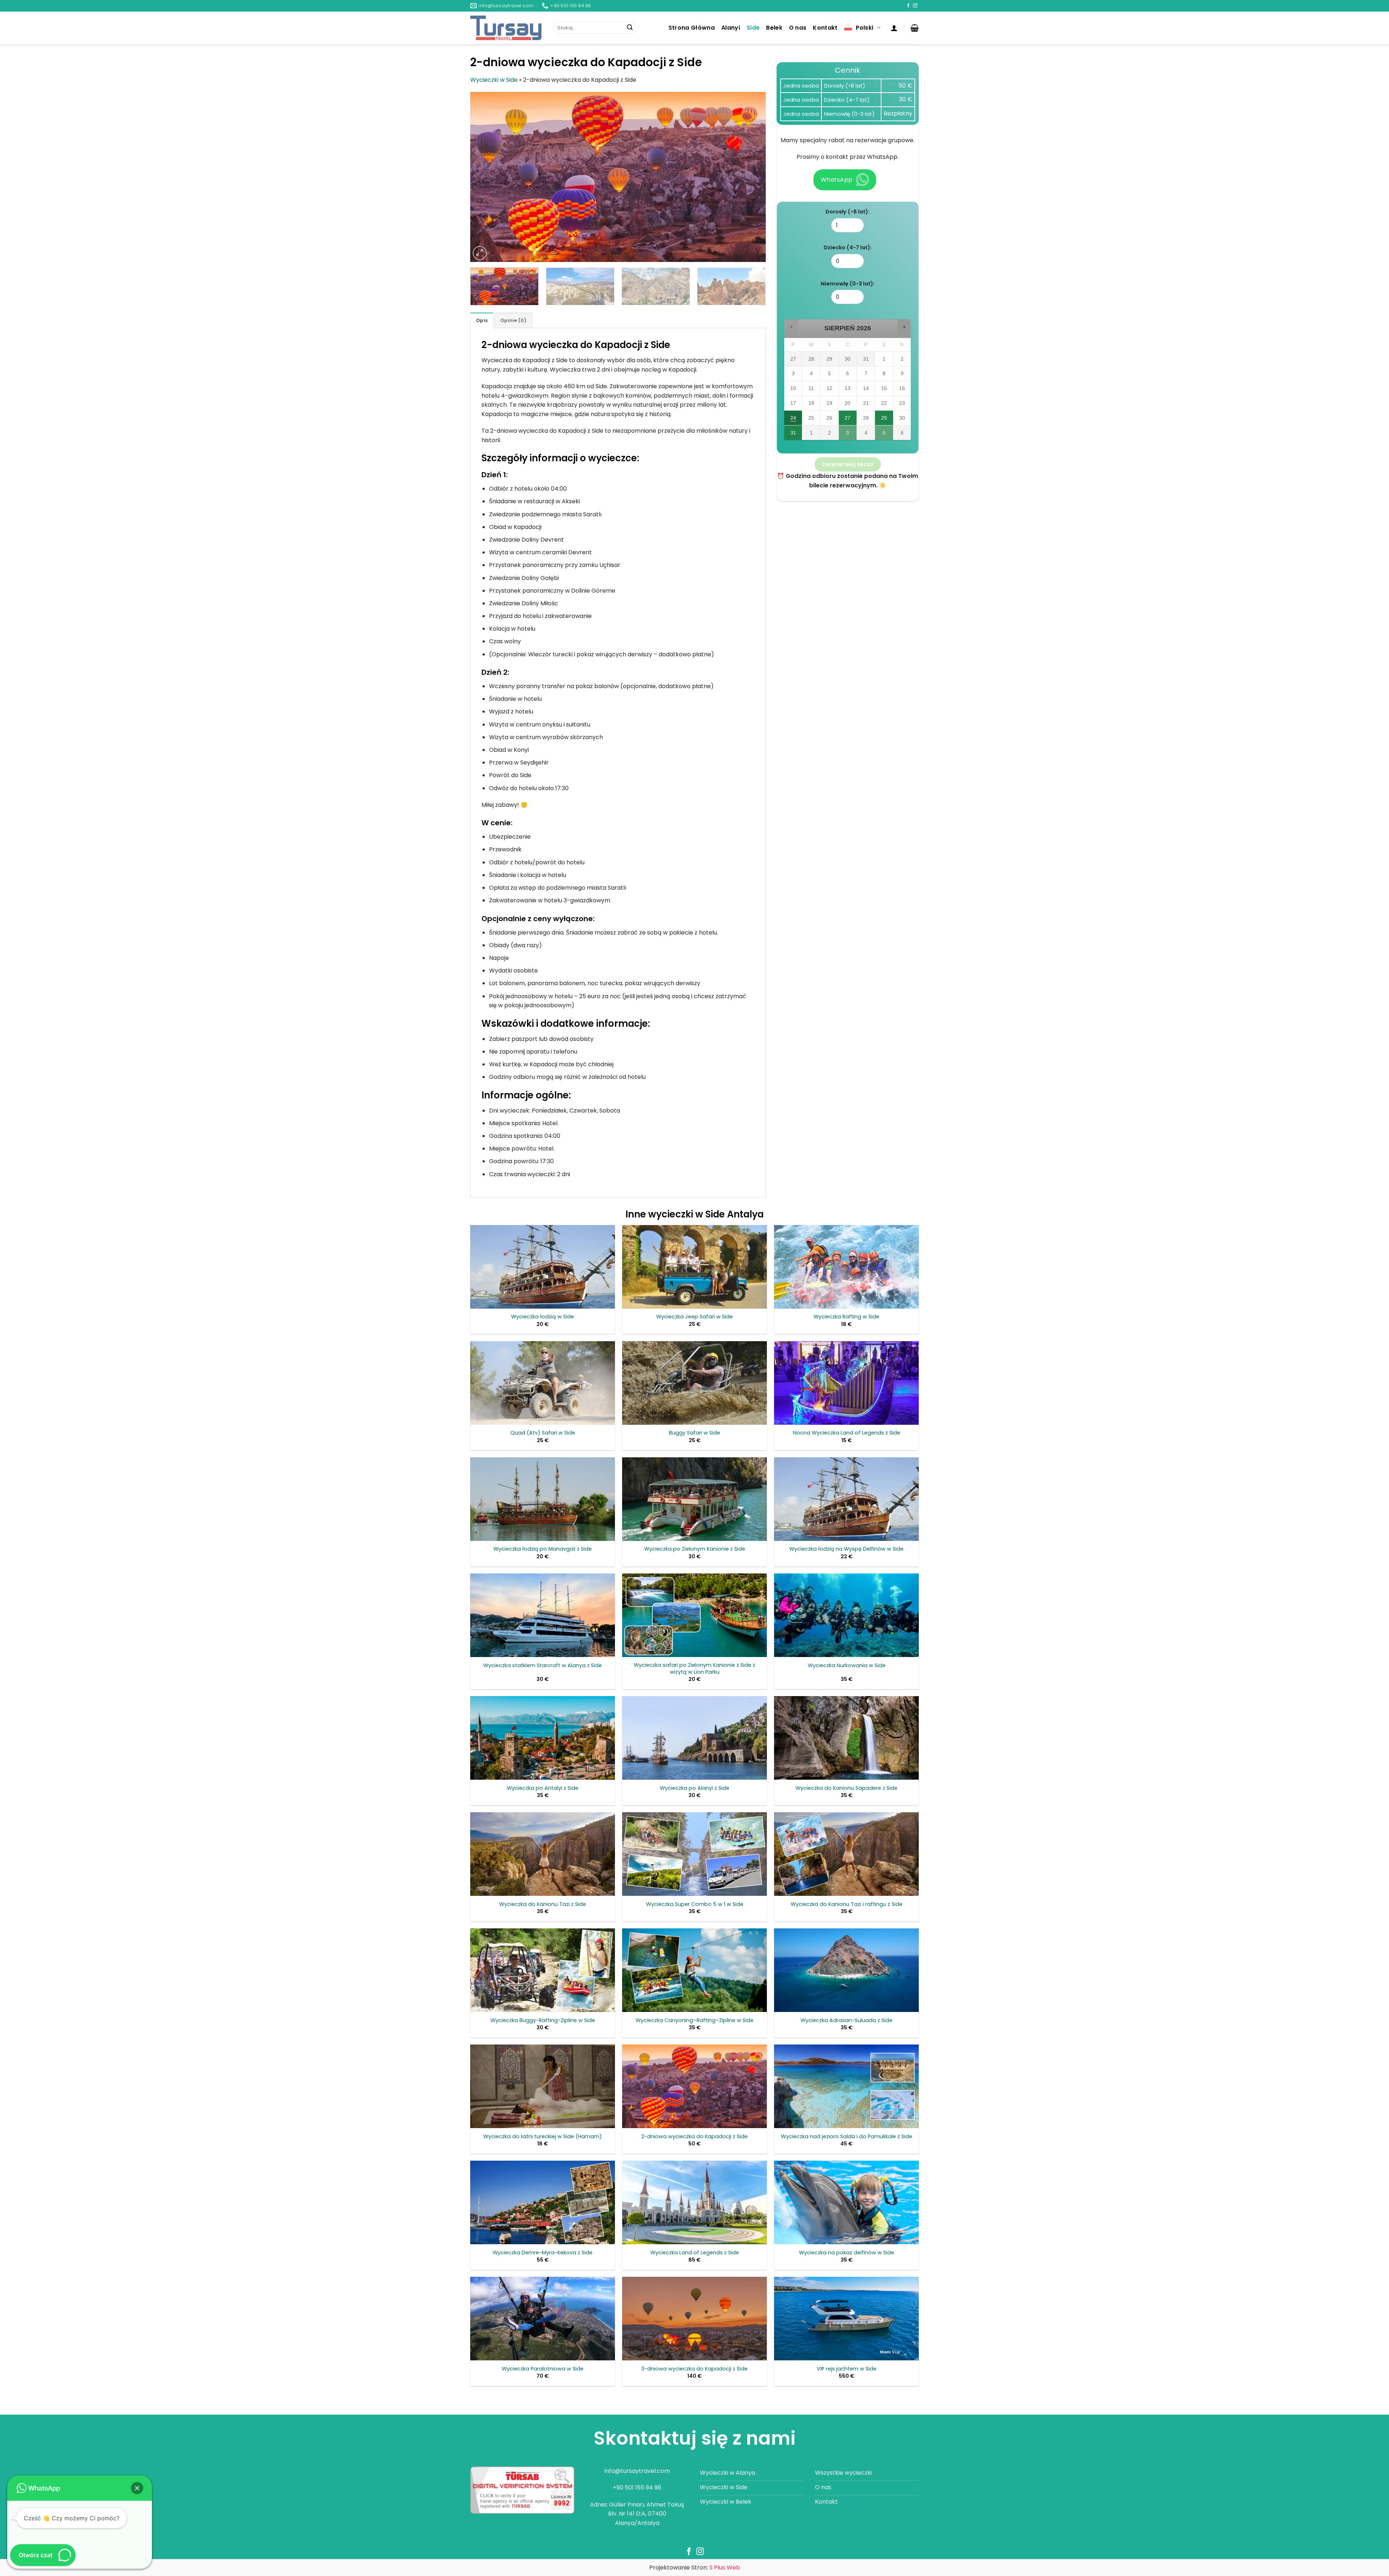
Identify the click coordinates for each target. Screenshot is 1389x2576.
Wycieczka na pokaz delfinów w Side (847, 2253)
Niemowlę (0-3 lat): (848, 284)
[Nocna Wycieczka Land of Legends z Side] (846, 1383)
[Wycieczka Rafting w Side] (846, 1267)
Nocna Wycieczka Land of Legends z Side (847, 1433)
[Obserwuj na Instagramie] (915, 6)
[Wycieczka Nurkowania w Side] (846, 1615)
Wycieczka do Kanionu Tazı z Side (543, 1904)
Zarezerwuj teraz (848, 464)
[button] (894, 28)
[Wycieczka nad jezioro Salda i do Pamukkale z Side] (846, 2086)
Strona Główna (692, 28)
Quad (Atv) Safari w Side (543, 1433)
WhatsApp (837, 180)
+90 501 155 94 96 (637, 2488)
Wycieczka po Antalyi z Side (543, 1788)
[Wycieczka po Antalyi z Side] (543, 1738)
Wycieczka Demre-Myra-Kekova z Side (543, 2253)
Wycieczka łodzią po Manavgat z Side (543, 1549)
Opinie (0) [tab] (513, 320)
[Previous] (485, 177)
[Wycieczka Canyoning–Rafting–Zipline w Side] (694, 1970)
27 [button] (848, 420)
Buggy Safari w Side (694, 1433)
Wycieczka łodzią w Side (543, 1317)
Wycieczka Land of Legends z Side (695, 2253)
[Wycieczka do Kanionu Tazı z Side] (543, 1854)
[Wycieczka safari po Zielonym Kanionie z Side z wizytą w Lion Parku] (694, 1615)
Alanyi (731, 28)
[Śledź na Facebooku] (908, 6)
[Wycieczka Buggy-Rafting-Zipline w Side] (543, 1970)
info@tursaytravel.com (637, 2471)
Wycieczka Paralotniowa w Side (543, 2369)
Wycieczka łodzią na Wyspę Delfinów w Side (846, 1549)
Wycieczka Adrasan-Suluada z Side (846, 2020)
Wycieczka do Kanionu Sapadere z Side (846, 1788)
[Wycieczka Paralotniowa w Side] (543, 2319)
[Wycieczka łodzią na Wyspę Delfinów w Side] (846, 1499)
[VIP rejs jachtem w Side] (846, 2319)
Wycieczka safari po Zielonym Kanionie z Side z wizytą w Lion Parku (694, 1668)
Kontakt (825, 28)
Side (753, 28)
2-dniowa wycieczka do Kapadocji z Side (694, 2137)
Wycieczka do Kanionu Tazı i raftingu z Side (847, 1904)
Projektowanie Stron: (695, 2567)
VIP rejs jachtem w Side (847, 2369)
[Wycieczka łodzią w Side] (543, 1267)
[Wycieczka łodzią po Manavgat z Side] (543, 1499)
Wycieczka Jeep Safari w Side (694, 1317)
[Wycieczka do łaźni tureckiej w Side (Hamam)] (543, 2086)
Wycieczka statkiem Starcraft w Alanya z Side (543, 1666)
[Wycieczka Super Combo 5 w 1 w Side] (694, 1854)
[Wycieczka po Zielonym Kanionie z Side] (694, 1499)
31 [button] (793, 435)
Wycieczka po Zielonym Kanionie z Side (695, 1549)
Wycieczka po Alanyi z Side (694, 1788)
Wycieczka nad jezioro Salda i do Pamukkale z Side (847, 2137)
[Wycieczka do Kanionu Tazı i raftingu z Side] (846, 1854)
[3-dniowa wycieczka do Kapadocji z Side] (694, 2319)
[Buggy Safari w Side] (694, 1383)
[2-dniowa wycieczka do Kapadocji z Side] (694, 2086)
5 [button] (884, 435)
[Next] (751, 177)
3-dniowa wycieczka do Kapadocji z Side (694, 2369)
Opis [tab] (482, 320)
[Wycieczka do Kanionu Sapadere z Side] (846, 1738)
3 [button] (848, 435)
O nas (798, 28)
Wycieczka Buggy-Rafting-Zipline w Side (543, 2020)
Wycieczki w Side (494, 80)
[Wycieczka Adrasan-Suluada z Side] (846, 1970)
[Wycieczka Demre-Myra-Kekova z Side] (543, 2202)
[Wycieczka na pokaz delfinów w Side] (846, 2202)
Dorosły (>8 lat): (848, 212)
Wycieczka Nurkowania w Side (847, 1666)
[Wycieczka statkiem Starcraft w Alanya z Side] (543, 1615)
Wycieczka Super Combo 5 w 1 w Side (695, 1904)
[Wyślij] (630, 28)
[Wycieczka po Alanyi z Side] (694, 1738)
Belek (774, 28)
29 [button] (884, 420)
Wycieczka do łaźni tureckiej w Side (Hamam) (543, 2137)
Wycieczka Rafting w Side (846, 1317)
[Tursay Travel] (506, 28)
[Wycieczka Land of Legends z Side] (694, 2202)
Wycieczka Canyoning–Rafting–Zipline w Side (694, 2020)
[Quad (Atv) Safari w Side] (543, 1383)
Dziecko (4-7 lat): (848, 247)
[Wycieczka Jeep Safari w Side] (694, 1267)
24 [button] (793, 420)
